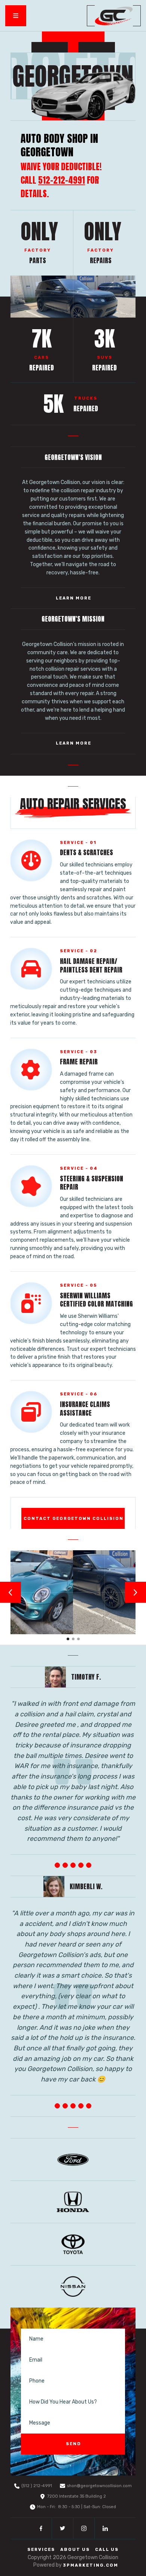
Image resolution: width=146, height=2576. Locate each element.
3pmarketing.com (91, 2565)
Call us (107, 2550)
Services (41, 2550)
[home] (114, 16)
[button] (16, 16)
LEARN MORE (74, 598)
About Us (75, 2550)
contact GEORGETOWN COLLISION (74, 1519)
